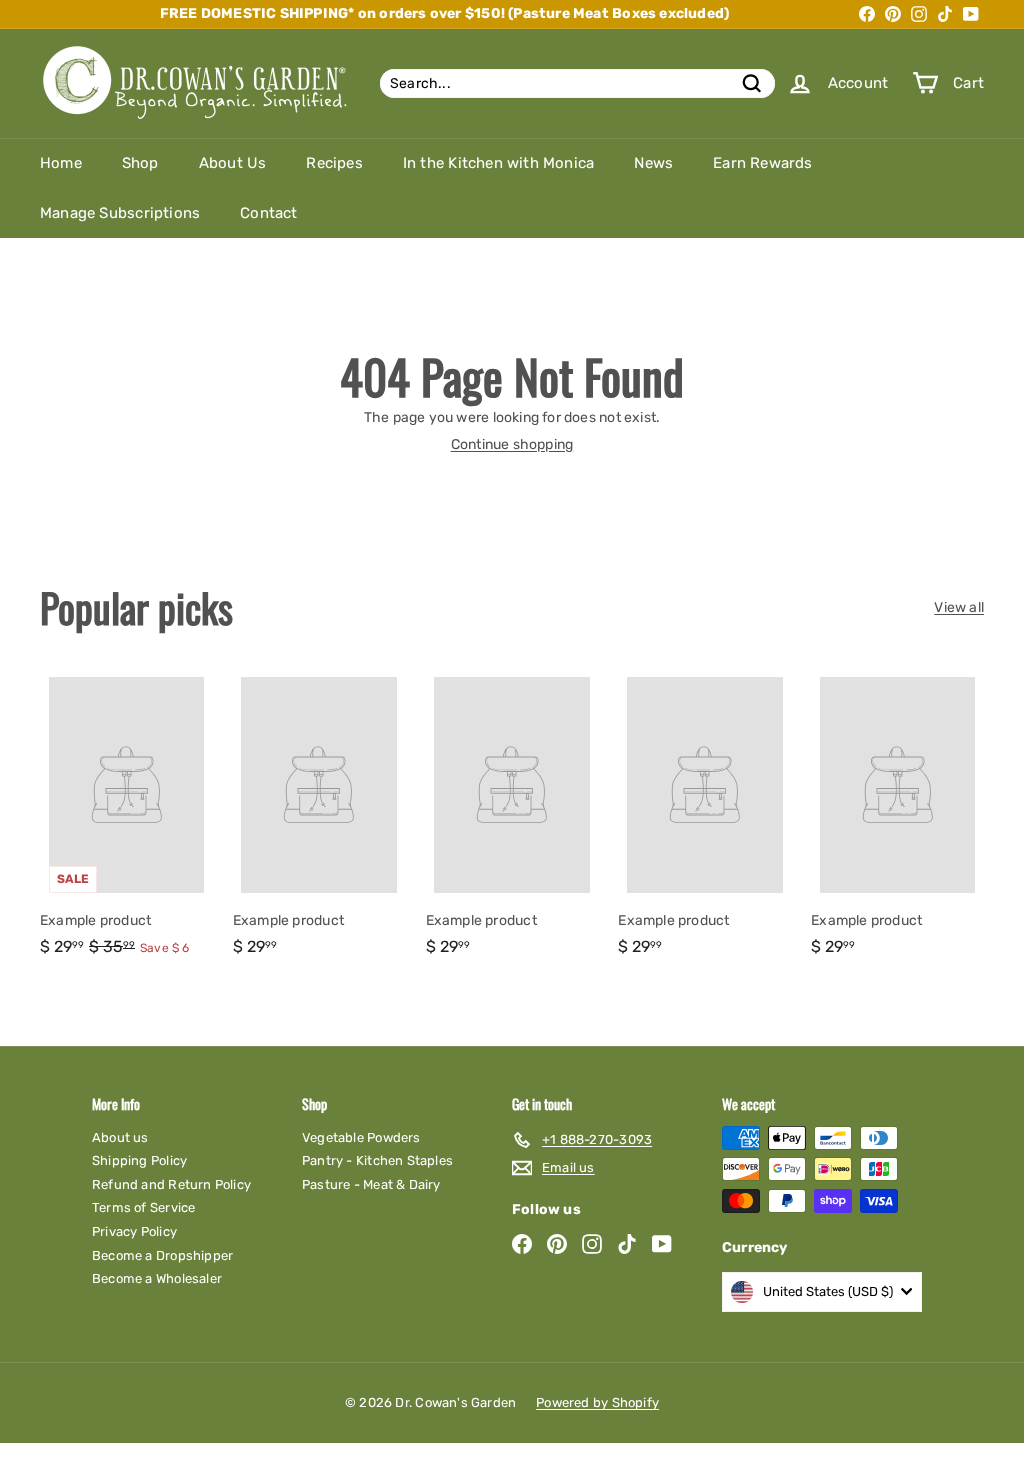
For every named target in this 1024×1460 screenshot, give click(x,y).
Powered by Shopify (597, 1402)
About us (120, 1137)
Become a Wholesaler (157, 1278)
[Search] (752, 83)
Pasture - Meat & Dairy (371, 1184)
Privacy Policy (134, 1231)
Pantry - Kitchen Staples (377, 1160)
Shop (140, 163)
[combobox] (577, 83)
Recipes (334, 163)
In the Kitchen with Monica (498, 163)
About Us (233, 163)
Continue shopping (512, 444)
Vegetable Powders (361, 1137)
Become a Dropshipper (162, 1255)
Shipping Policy (139, 1160)
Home (61, 163)
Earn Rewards (763, 163)
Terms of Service (143, 1207)
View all (959, 608)
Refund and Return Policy (171, 1184)
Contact (268, 213)
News (653, 163)
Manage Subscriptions (120, 213)
